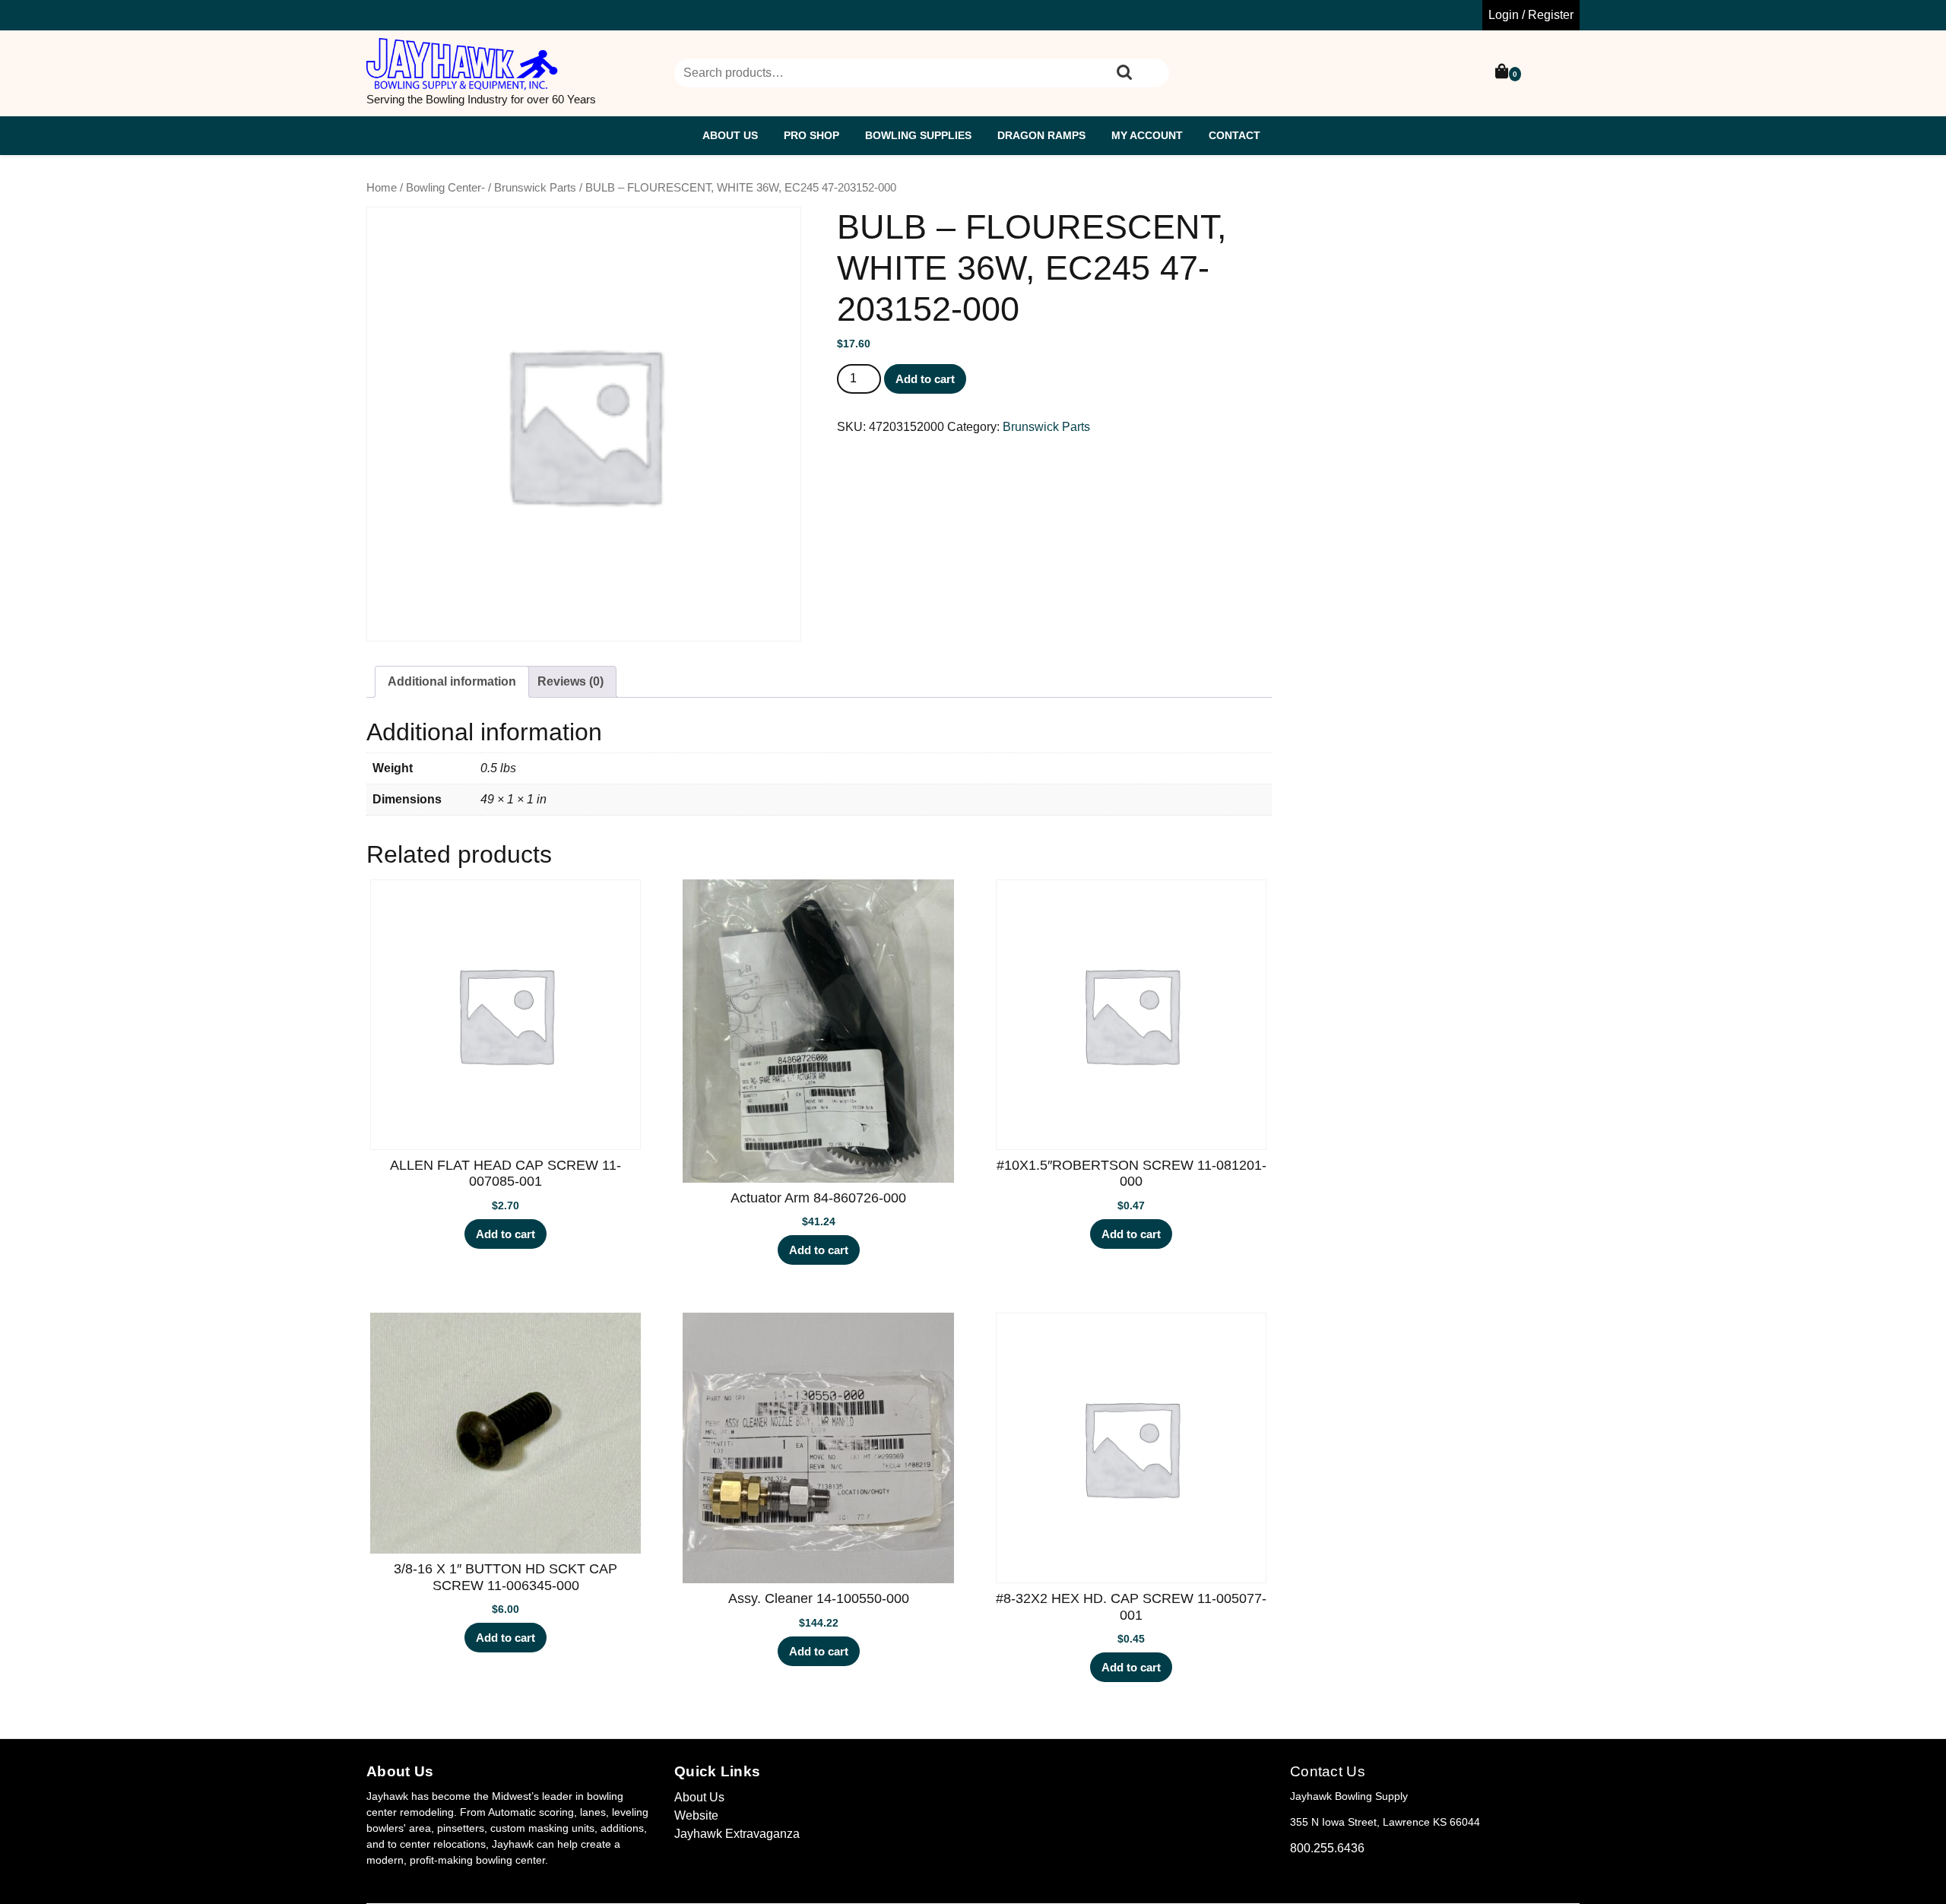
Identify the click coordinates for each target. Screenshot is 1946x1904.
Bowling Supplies (918, 135)
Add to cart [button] (506, 1234)
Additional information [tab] (452, 681)
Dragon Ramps (1041, 135)
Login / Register (1531, 15)
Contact (1234, 135)
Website (696, 1815)
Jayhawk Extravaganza (737, 1834)
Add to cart (925, 379)
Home (382, 188)
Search (1124, 73)
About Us (730, 135)
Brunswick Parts (535, 188)
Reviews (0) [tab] (570, 681)
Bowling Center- (445, 188)
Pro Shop (811, 135)
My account (1147, 135)
